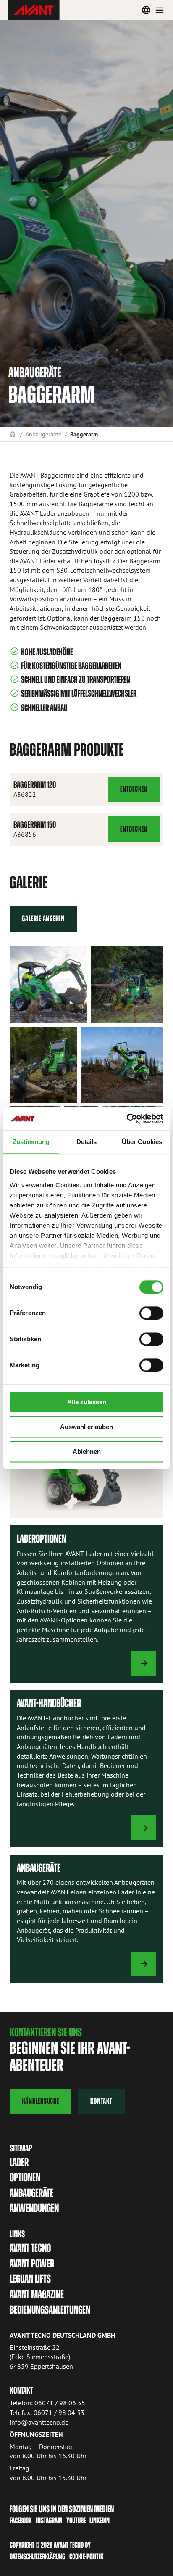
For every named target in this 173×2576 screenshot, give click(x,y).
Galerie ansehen (43, 918)
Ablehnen (87, 1452)
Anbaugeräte (31, 2193)
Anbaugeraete (43, 434)
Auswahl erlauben (86, 1427)
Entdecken (135, 793)
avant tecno (30, 2248)
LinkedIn (100, 2520)
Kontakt (101, 2101)
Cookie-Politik (86, 2556)
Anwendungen (34, 2208)
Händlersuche (40, 2101)
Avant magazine (37, 2294)
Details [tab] (87, 1142)
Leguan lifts (30, 2279)
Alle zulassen (87, 1402)
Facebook (21, 2520)
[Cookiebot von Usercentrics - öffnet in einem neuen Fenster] (127, 1119)
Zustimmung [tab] (31, 1142)
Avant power (32, 2263)
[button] (48, 985)
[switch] (151, 1313)
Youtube (76, 2520)
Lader (19, 2162)
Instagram (49, 2520)
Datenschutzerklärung (37, 2556)
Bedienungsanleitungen (50, 2310)
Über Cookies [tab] (142, 1142)
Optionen (25, 2177)
